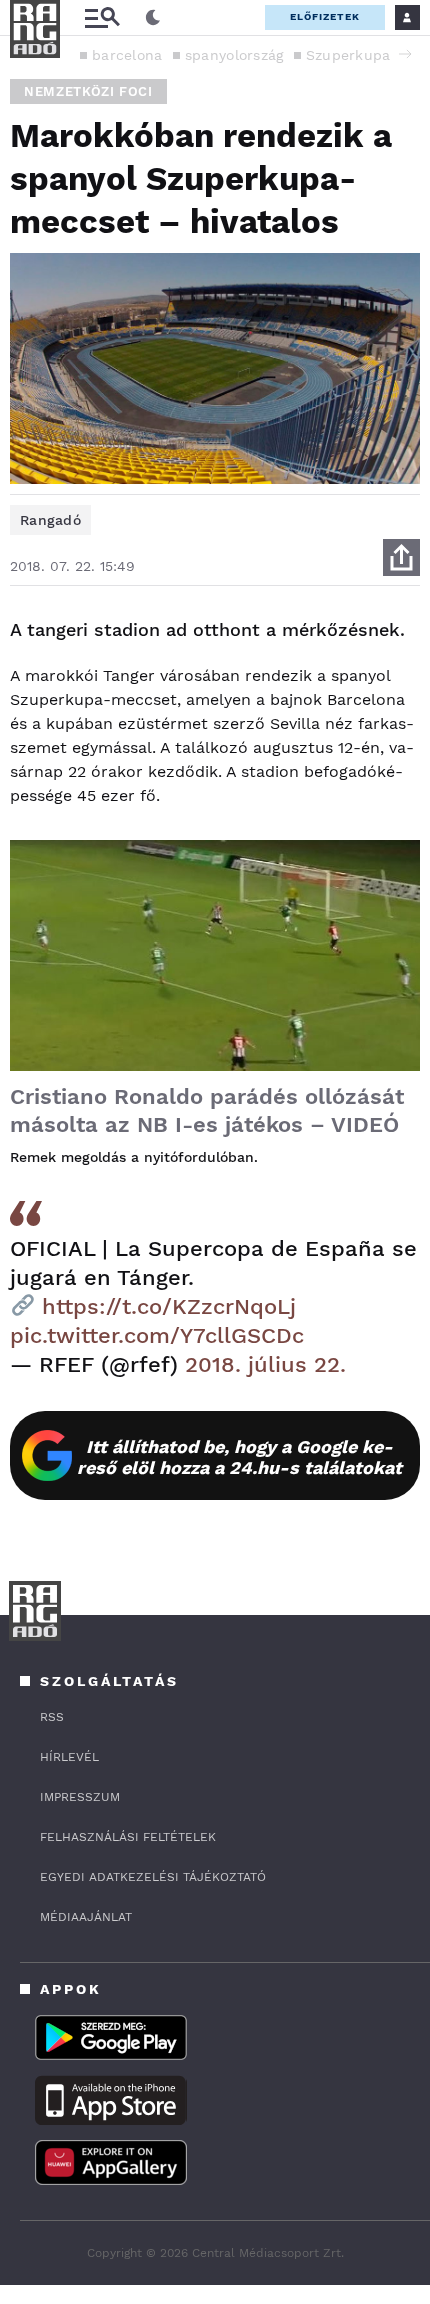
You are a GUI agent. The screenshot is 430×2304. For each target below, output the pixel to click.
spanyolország (234, 55)
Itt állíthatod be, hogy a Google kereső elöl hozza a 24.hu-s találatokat (239, 1457)
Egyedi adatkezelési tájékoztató (153, 1877)
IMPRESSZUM (80, 1797)
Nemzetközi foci (88, 91)
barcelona (127, 55)
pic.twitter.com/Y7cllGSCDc (157, 1335)
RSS (52, 1717)
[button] (405, 54)
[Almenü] (102, 17)
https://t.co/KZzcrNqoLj (169, 1306)
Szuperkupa (348, 55)
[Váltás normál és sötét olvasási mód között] (153, 18)
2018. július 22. (265, 1364)
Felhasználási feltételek (128, 1837)
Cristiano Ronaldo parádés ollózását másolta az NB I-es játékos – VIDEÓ (207, 1110)
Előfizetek (325, 16)
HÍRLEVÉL (69, 1757)
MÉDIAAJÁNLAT (86, 1917)
